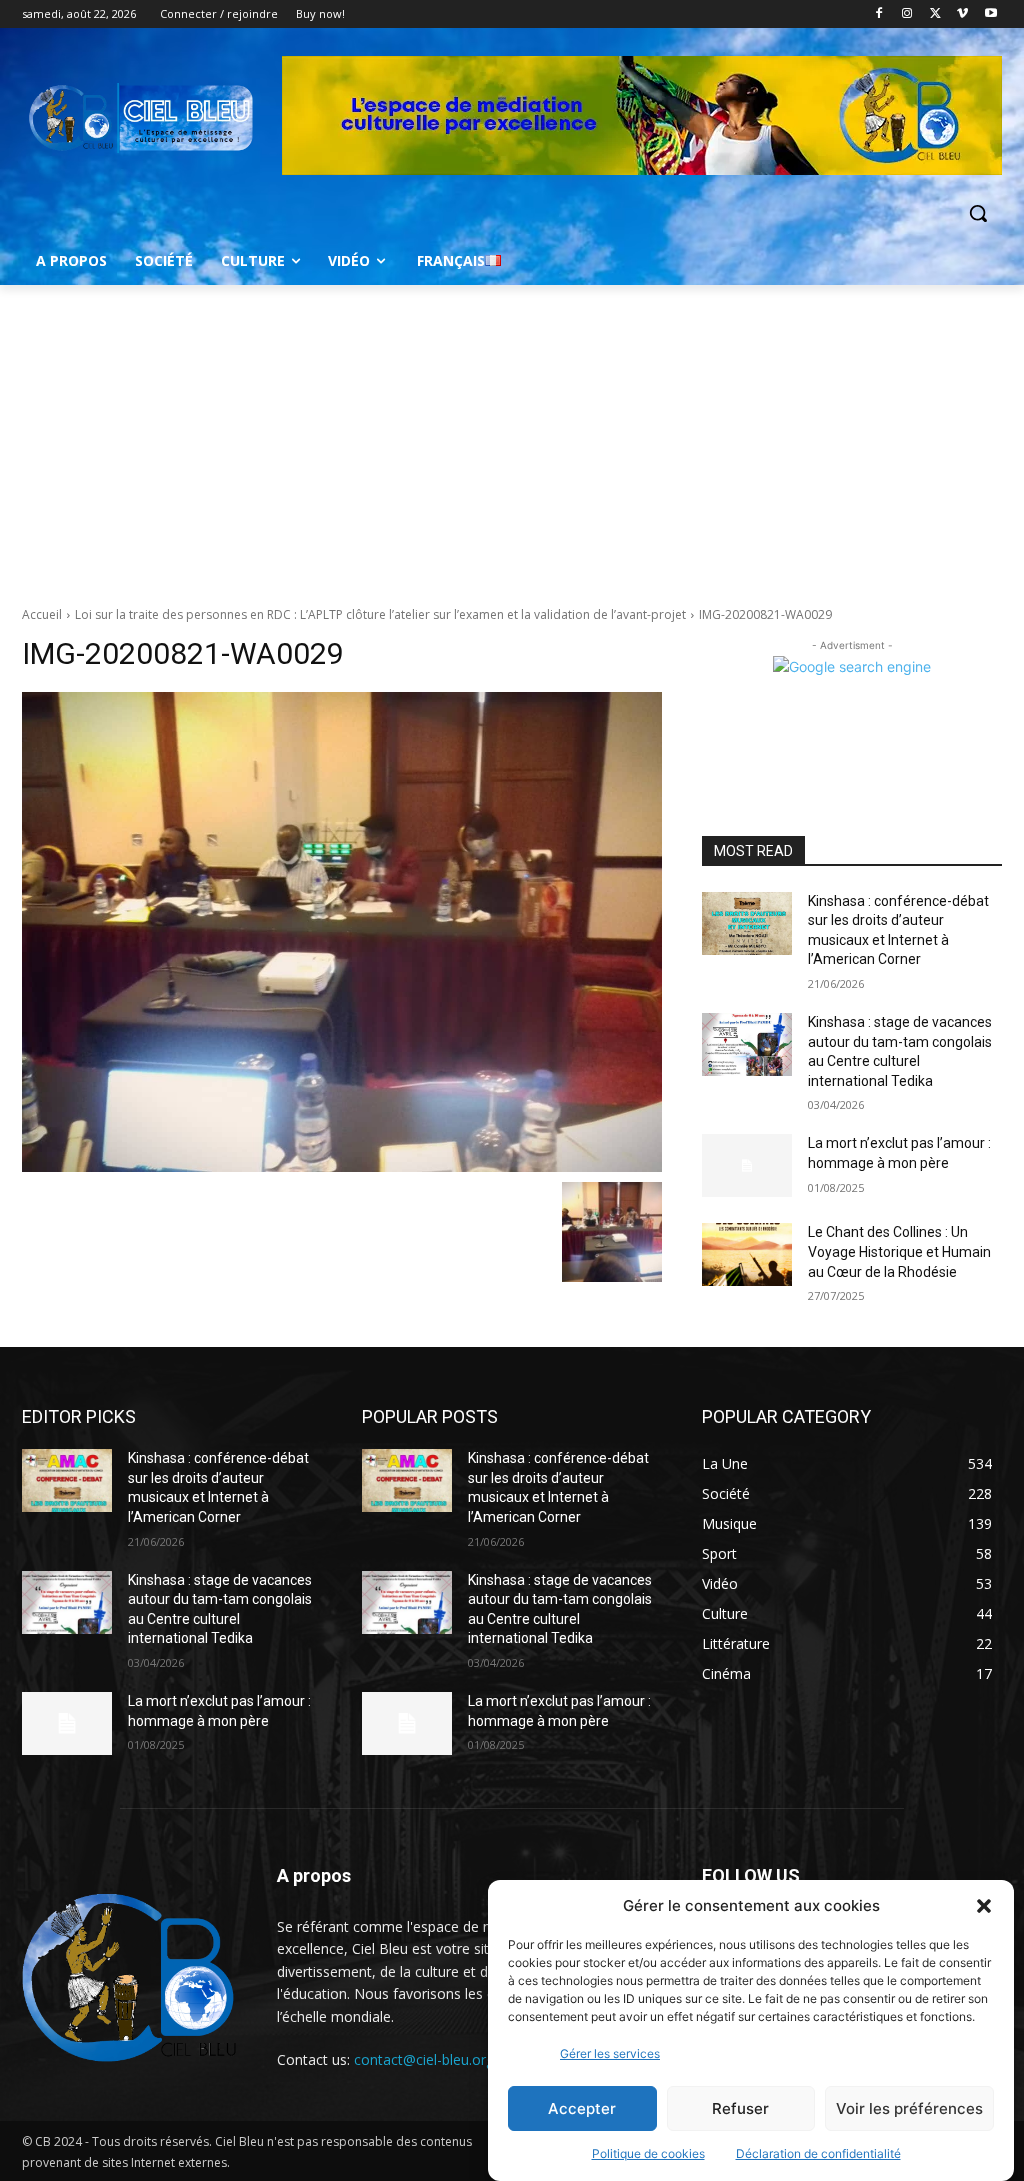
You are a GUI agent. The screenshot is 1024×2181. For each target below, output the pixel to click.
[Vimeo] (962, 14)
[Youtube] (990, 14)
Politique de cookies (648, 2153)
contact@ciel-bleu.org (424, 2059)
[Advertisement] (512, 435)
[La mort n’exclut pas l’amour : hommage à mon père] (747, 1165)
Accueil (42, 614)
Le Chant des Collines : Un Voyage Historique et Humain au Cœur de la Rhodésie (899, 1251)
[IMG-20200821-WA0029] (342, 932)
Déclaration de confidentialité (818, 2153)
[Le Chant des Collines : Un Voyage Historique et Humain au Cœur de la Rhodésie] (747, 1254)
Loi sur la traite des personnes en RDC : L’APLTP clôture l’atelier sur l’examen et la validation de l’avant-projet (380, 614)
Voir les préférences (909, 2108)
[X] (935, 14)
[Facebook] (879, 14)
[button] (984, 1906)
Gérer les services (610, 2053)
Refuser (740, 2108)
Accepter (582, 2108)
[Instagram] (907, 14)
